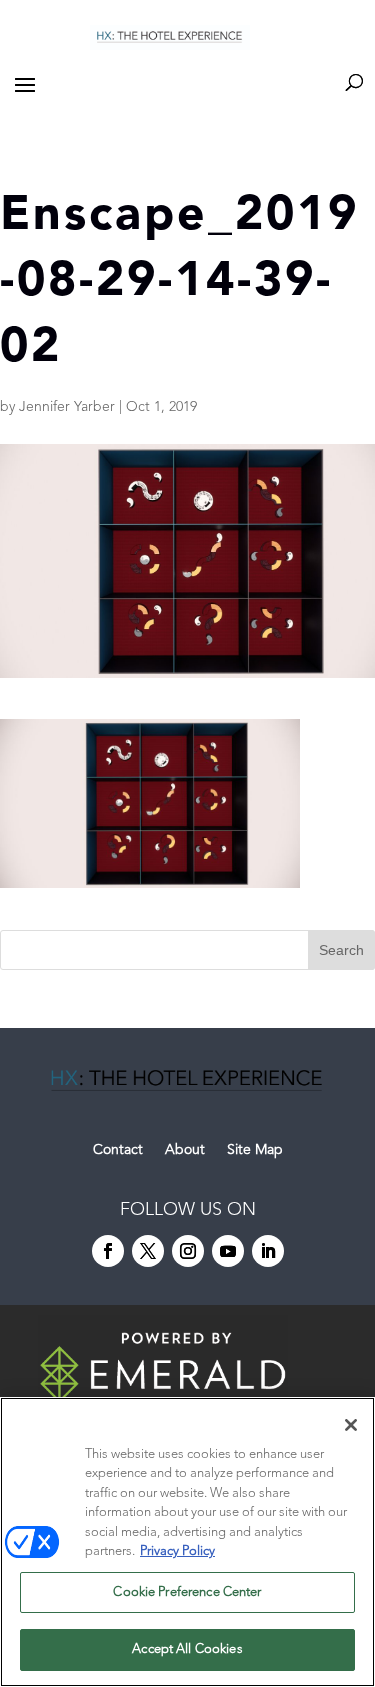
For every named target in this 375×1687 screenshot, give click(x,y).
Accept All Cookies (187, 1649)
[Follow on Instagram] (188, 1251)
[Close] (351, 1425)
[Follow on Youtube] (228, 1251)
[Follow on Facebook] (108, 1251)
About (185, 1150)
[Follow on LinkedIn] (268, 1251)
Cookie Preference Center (187, 1592)
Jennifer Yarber (67, 407)
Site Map (255, 1150)
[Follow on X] (148, 1251)
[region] (187, 1542)
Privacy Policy (177, 1551)
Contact (118, 1150)
